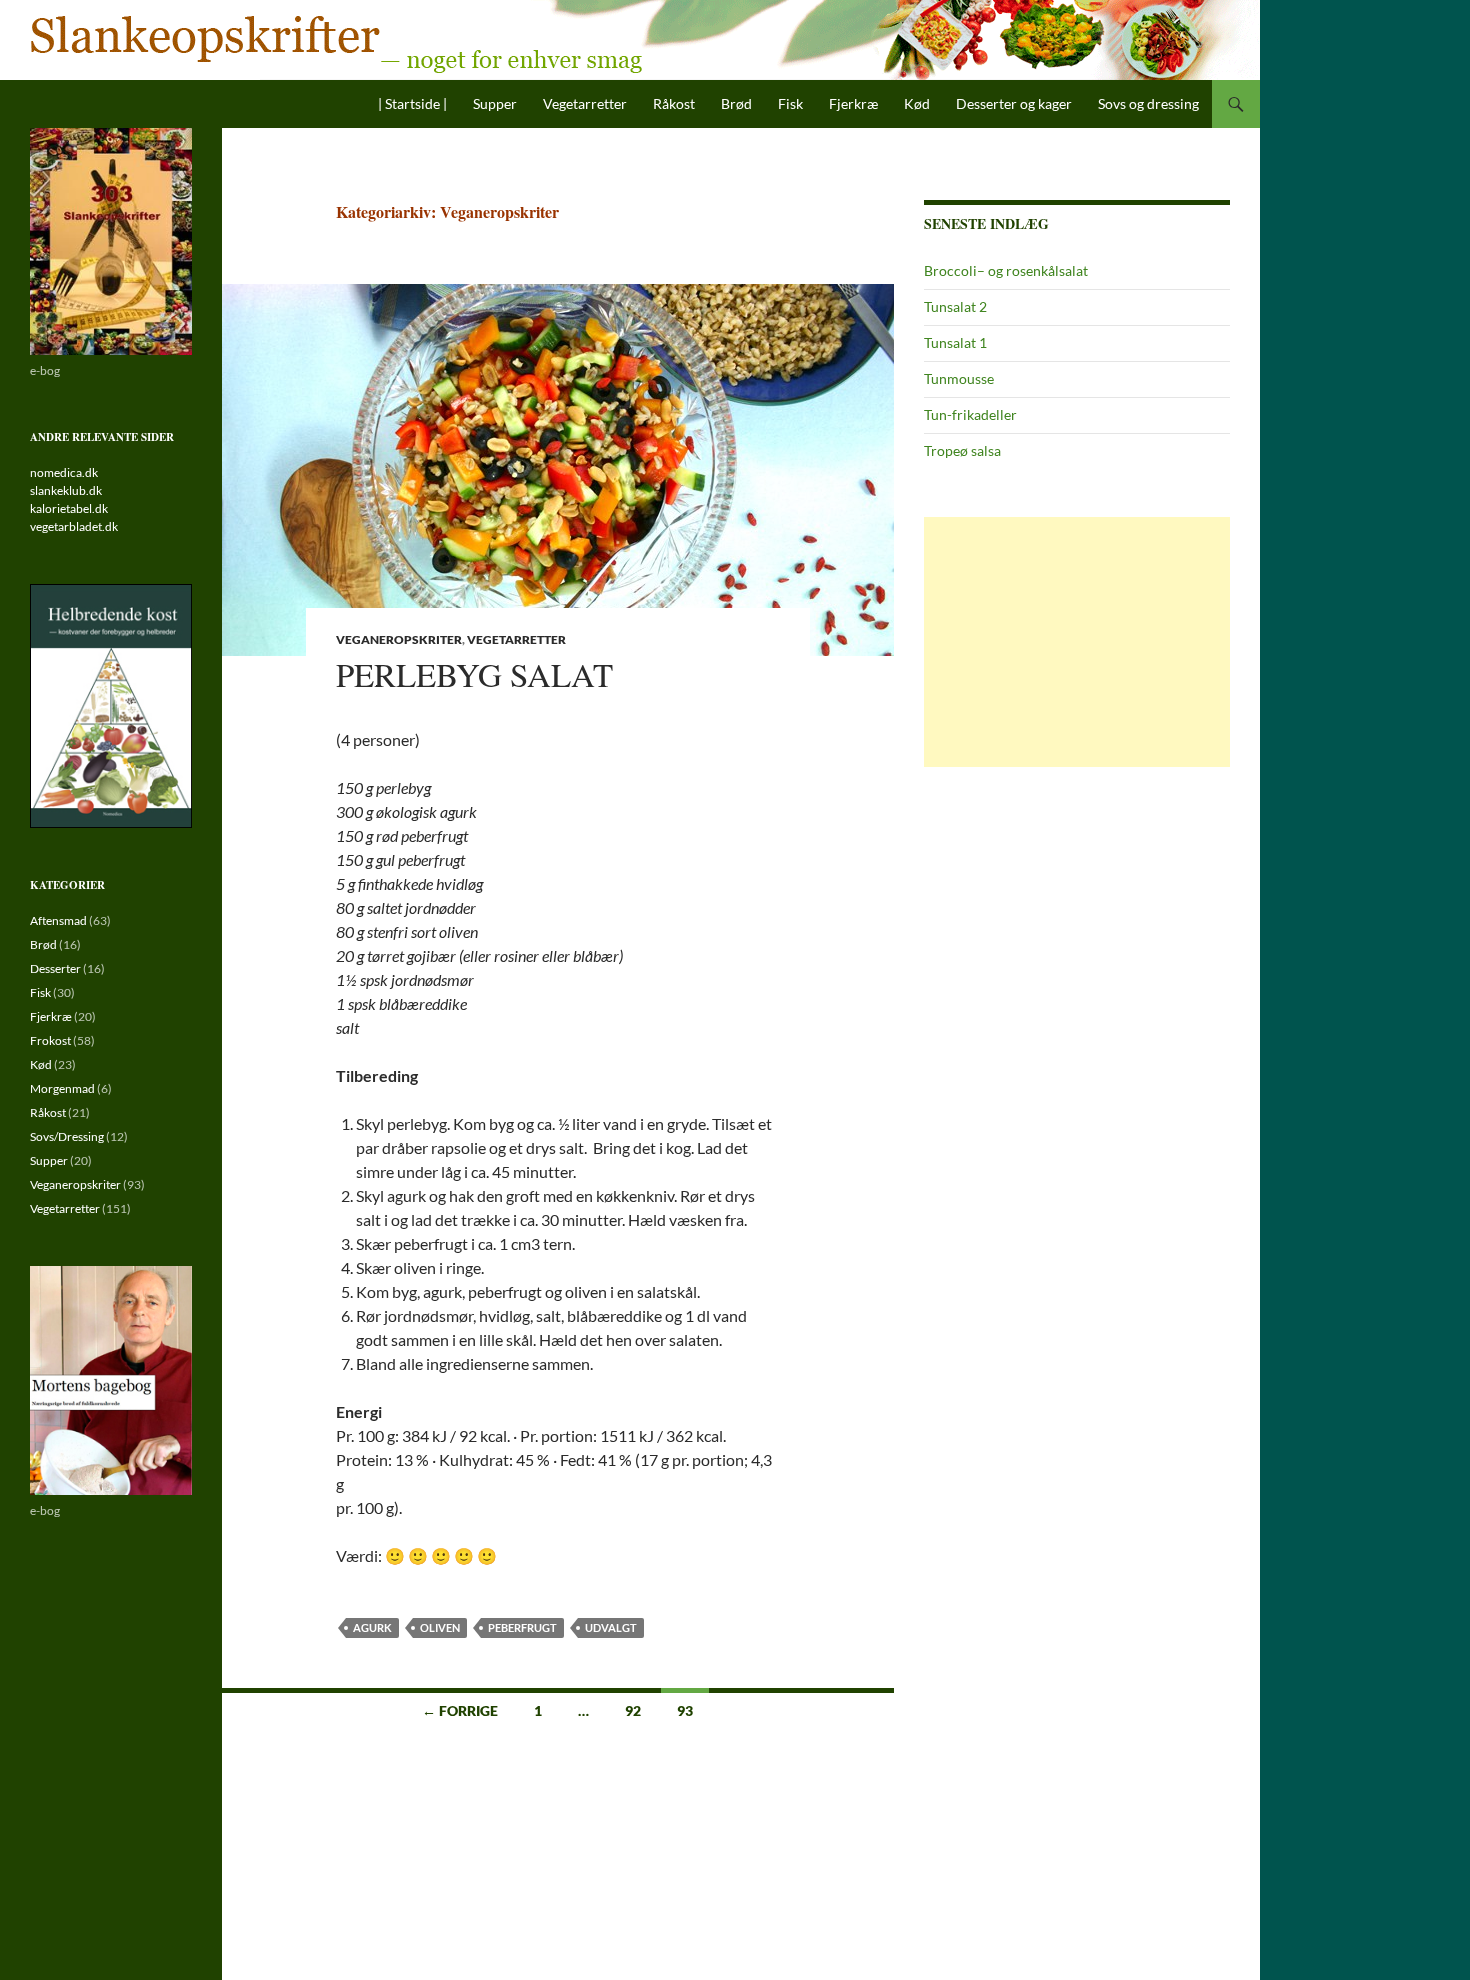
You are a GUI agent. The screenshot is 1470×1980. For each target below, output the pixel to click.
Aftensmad (58, 920)
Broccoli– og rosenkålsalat (1006, 270)
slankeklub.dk (66, 490)
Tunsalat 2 (955, 306)
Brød (736, 103)
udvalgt (611, 1627)
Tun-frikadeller (970, 414)
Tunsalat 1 (955, 342)
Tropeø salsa (962, 450)
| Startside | (412, 103)
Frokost (50, 1040)
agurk (372, 1627)
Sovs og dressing (1148, 103)
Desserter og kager (1014, 103)
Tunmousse (959, 378)
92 (633, 1710)
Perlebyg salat (474, 674)
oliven (440, 1627)
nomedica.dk (64, 472)
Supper (495, 103)
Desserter (55, 968)
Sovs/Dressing (67, 1136)
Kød (917, 103)
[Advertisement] (1077, 642)
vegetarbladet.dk (74, 526)
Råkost (674, 103)
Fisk (790, 103)
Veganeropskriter (399, 639)
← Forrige (460, 1710)
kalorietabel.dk (69, 508)
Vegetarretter (585, 103)
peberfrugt (522, 1627)
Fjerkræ (853, 103)
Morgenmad (62, 1088)
